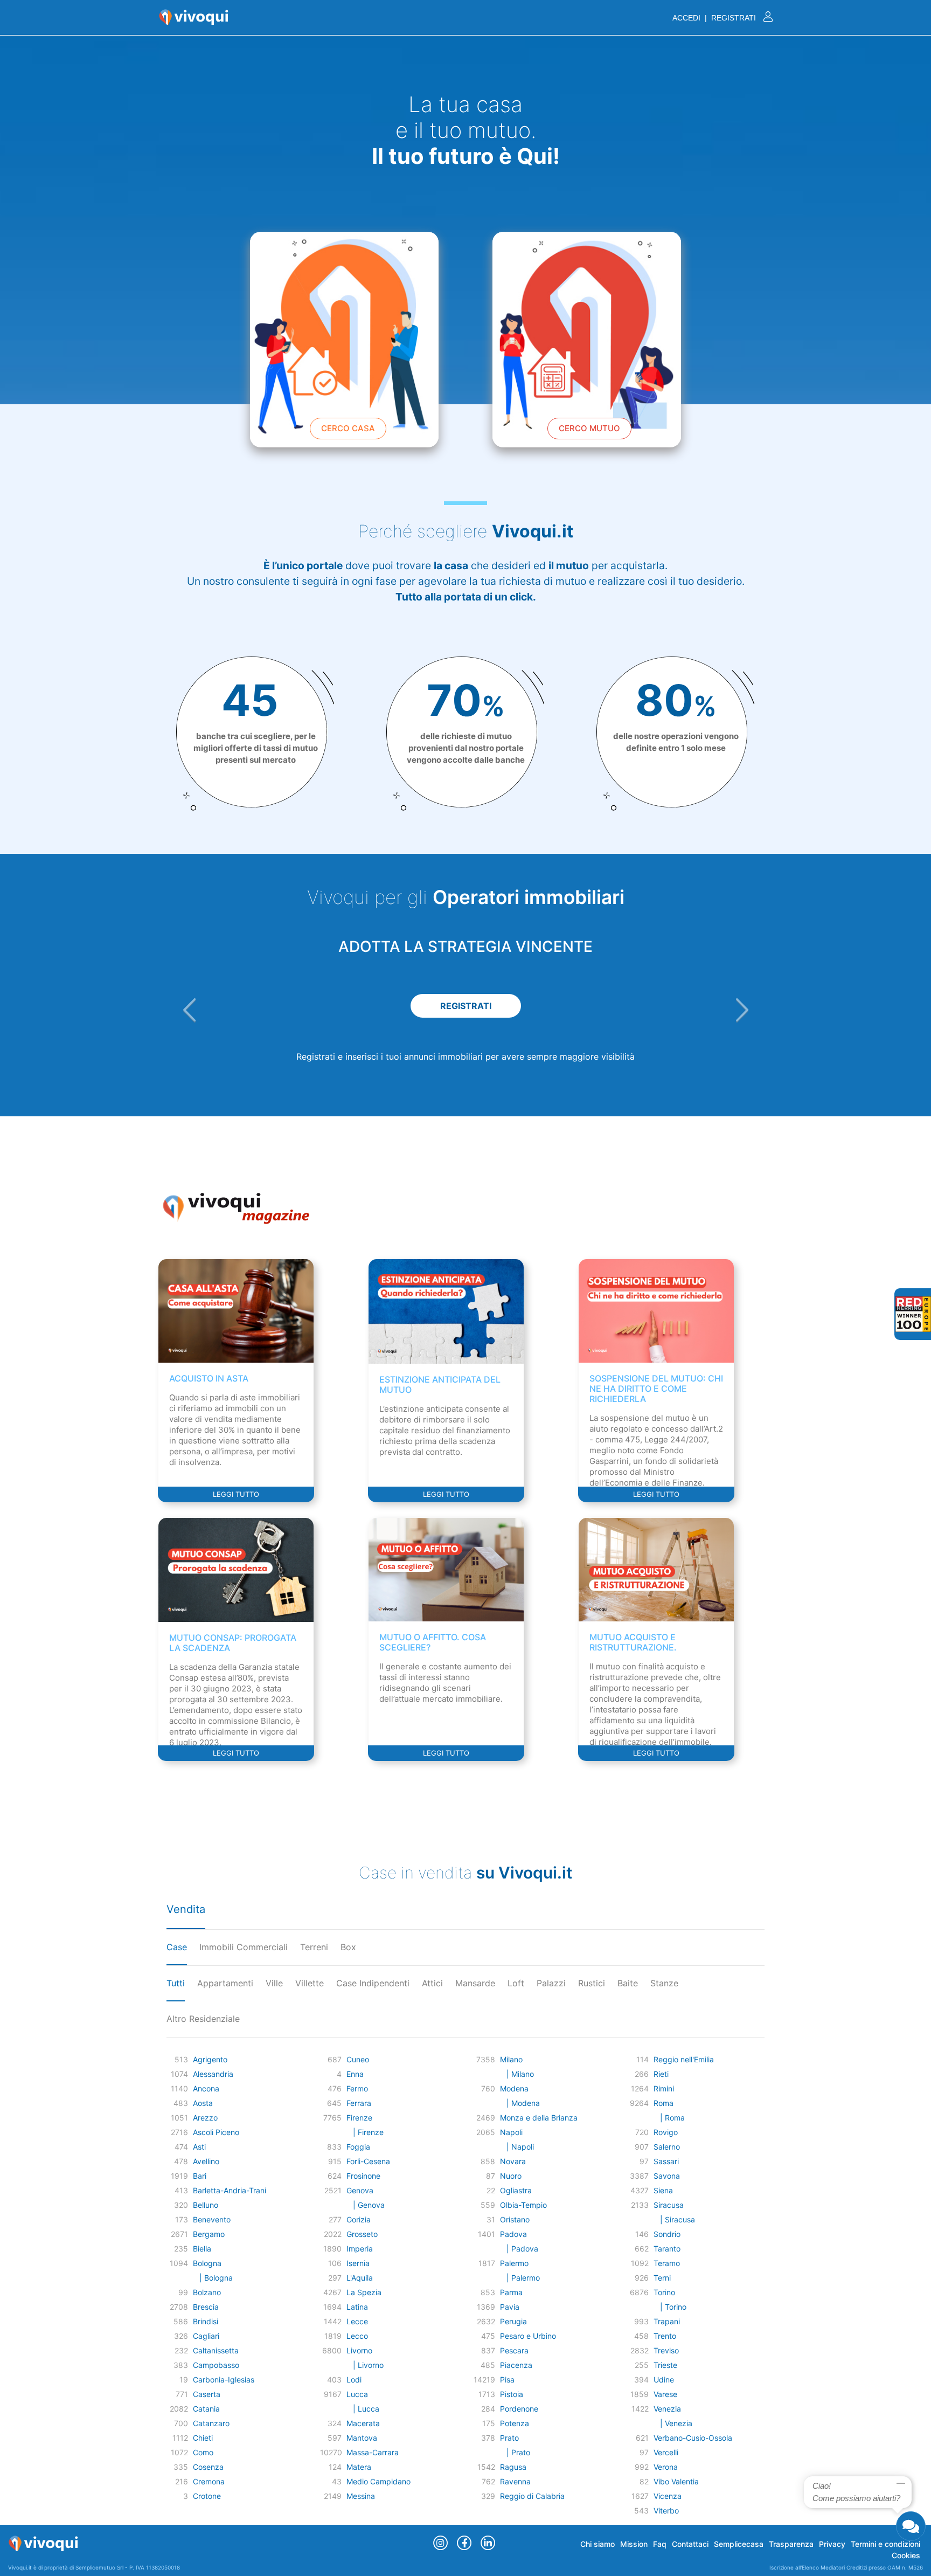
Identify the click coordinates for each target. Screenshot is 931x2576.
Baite (628, 1983)
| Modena (520, 2103)
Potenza (515, 2423)
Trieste (665, 2365)
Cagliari (206, 2336)
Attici (432, 1983)
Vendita (186, 1909)
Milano (511, 2059)
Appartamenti (225, 1983)
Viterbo (666, 2511)
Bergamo (209, 2234)
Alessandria (213, 2074)
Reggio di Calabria (532, 2496)
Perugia (513, 2321)
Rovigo (666, 2132)
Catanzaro (211, 2423)
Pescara (514, 2350)
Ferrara (359, 2103)
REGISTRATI (466, 1006)
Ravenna (515, 2481)
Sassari (666, 2161)
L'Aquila (360, 2278)
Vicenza (668, 2496)
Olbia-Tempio (523, 2205)
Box (348, 1947)
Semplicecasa (739, 2544)
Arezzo (205, 2118)
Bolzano (207, 2292)
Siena (663, 2190)
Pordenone (519, 2409)
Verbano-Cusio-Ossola (693, 2438)
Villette (310, 1983)
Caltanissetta (216, 2350)
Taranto (667, 2249)
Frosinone (363, 2176)
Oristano (515, 2219)
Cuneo (358, 2059)
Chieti (203, 2438)
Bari (200, 2176)
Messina (361, 2496)
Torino (664, 2292)
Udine (664, 2380)
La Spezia (364, 2292)
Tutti (176, 1983)
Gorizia (359, 2219)
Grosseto (362, 2234)
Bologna (207, 2263)
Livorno (359, 2350)
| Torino (670, 2307)
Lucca (357, 2394)
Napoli (511, 2132)
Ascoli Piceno (216, 2132)
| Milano (517, 2074)
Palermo (514, 2263)
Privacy (832, 2544)
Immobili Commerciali (244, 1947)
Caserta (207, 2394)
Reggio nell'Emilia (684, 2059)
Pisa (507, 2380)
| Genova (366, 2205)
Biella (202, 2249)
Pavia (510, 2307)
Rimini (664, 2088)
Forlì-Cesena (368, 2161)
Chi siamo (597, 2544)
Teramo (667, 2263)
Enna (355, 2074)
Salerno (667, 2147)
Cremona (209, 2481)
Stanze (664, 1983)
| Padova (519, 2249)
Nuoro (511, 2176)
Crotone (207, 2496)
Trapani (667, 2321)
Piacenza (516, 2365)
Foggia (358, 2147)
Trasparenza (791, 2544)
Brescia (206, 2307)
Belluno (206, 2205)
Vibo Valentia (676, 2481)
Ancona (206, 2088)
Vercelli (666, 2452)
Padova (513, 2234)
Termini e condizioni (885, 2544)
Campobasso (216, 2365)
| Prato (515, 2452)
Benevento (212, 2219)
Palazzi (551, 1983)
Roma (663, 2103)
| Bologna (213, 2278)
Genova (360, 2190)
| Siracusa (674, 2219)
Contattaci (690, 2544)
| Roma (669, 2118)
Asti (199, 2147)
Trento (665, 2336)
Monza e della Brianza (539, 2118)
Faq (660, 2544)
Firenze (359, 2118)
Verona (666, 2467)
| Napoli (517, 2147)
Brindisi (206, 2321)
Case (177, 1947)
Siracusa (669, 2205)
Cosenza (208, 2467)
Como (203, 2452)
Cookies (906, 2555)
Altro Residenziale (203, 2019)
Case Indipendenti (373, 1983)
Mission (634, 2544)
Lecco (357, 2336)
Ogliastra (516, 2190)
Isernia (358, 2263)
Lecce (357, 2321)
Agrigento (210, 2059)
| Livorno (365, 2365)
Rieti (661, 2074)
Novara (513, 2161)
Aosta (203, 2103)
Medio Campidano (378, 2481)
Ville (274, 1983)
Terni (662, 2278)
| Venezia (673, 2423)
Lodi (354, 2380)
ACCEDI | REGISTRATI (715, 18)
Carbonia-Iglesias (224, 2380)
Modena (514, 2088)
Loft (516, 1983)
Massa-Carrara (373, 2452)
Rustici (592, 1983)
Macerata (363, 2423)
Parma (511, 2292)
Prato (509, 2438)
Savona (667, 2176)
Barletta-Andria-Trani (230, 2190)
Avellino (206, 2161)
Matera (359, 2467)
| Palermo (520, 2278)
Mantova (362, 2438)
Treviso (666, 2350)
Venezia (667, 2409)
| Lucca (363, 2409)
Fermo (357, 2088)
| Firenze (365, 2132)
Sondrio (667, 2234)
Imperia (360, 2249)
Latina (357, 2307)
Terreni (314, 1947)
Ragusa (513, 2467)
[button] (189, 1010)
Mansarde (475, 1983)
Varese (665, 2394)
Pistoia (512, 2394)
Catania (206, 2409)
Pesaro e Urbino (528, 2336)
